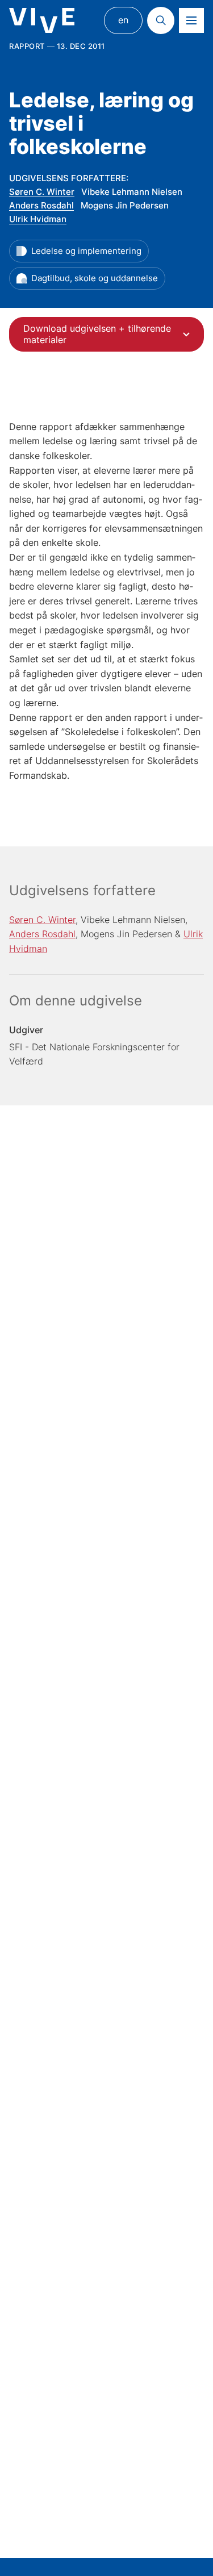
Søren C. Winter (42, 192)
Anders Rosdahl (41, 205)
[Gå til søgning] (161, 20)
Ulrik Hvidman (38, 219)
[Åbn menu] (191, 20)
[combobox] (106, 334)
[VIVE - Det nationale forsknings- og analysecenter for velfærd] (42, 21)
